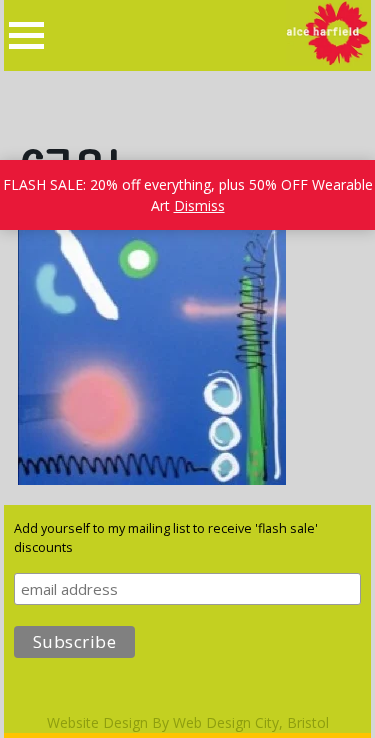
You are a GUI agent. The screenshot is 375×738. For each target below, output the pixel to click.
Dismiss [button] (199, 205)
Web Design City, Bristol (251, 722)
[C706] (152, 479)
